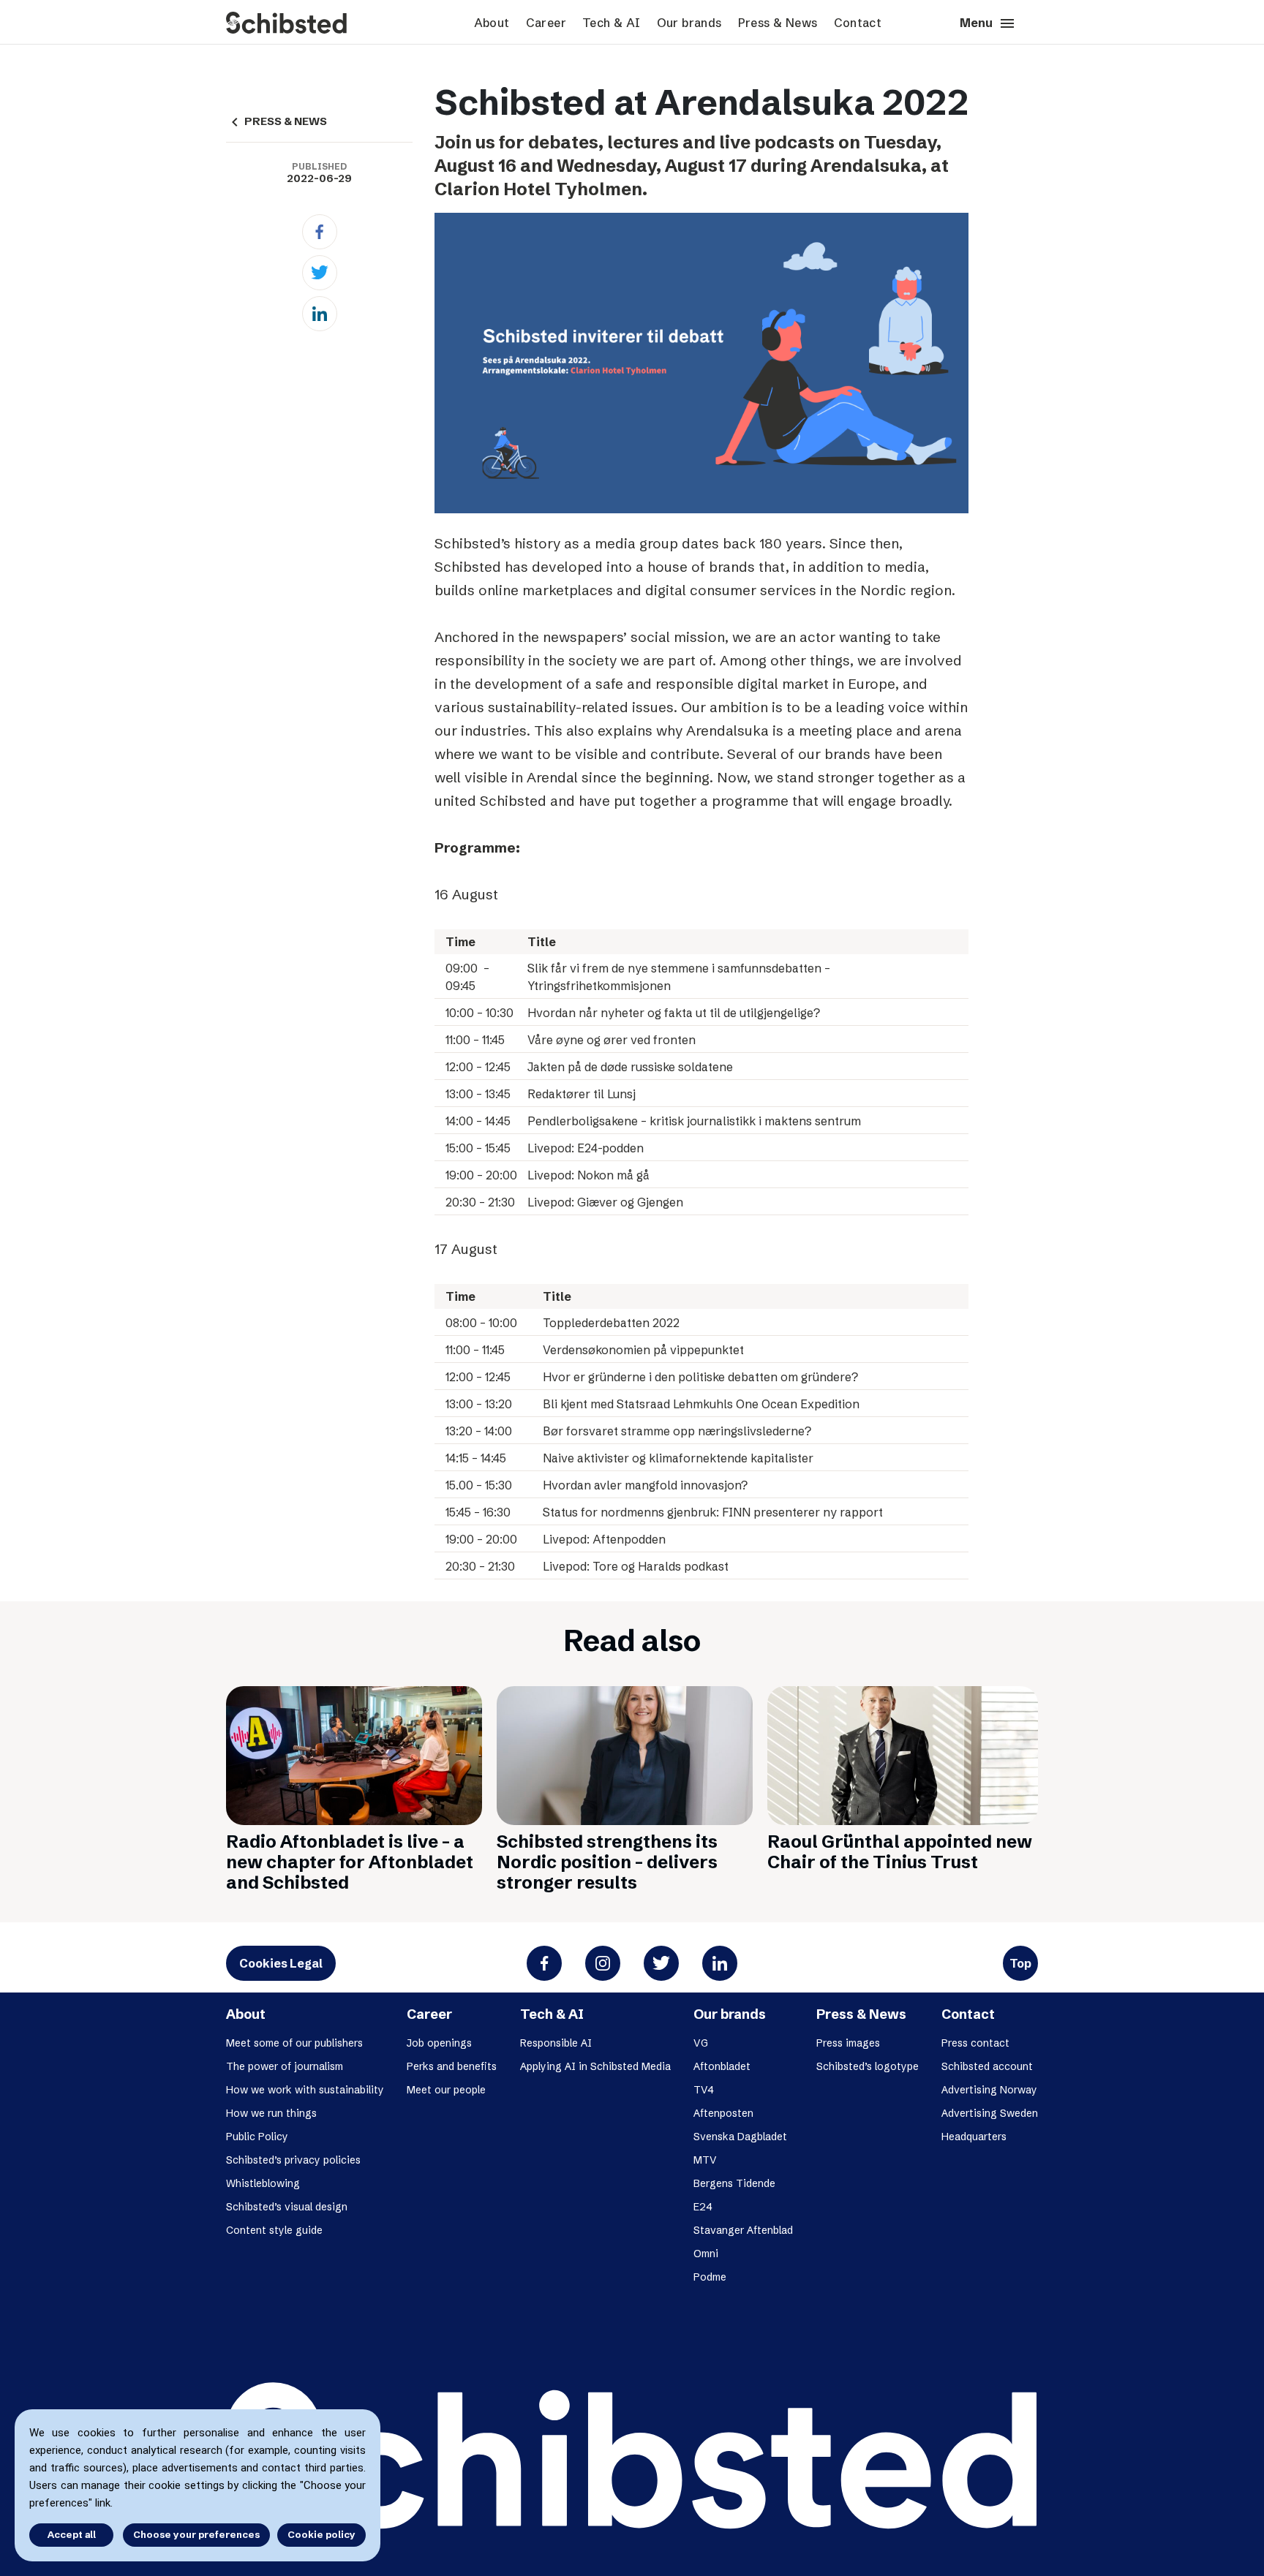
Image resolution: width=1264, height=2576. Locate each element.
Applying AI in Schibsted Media (595, 2066)
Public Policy (257, 2137)
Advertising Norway (989, 2090)
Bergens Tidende (734, 2183)
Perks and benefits (452, 2066)
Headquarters (974, 2137)
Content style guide (274, 2230)
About (492, 23)
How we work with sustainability (305, 2090)
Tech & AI (612, 23)
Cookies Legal (281, 1963)
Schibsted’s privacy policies (293, 2160)
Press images (848, 2043)
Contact (858, 23)
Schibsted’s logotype (868, 2066)
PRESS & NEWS (276, 121)
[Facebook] (320, 232)
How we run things (271, 2113)
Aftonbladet (722, 2066)
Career (546, 23)
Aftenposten (723, 2113)
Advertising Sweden (990, 2113)
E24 (703, 2207)
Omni (706, 2254)
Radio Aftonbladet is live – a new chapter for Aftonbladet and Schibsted (350, 1862)
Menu (988, 23)
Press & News (778, 23)
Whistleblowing (263, 2183)
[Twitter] (320, 273)
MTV (705, 2160)
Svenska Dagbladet (740, 2137)
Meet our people (446, 2090)
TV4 (704, 2090)
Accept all (72, 2534)
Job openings (439, 2043)
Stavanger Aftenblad (743, 2230)
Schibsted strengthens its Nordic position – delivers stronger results (607, 1862)
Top (1020, 1963)
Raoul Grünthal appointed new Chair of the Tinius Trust (900, 1852)
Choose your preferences (196, 2534)
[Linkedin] (320, 314)
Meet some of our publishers (294, 2043)
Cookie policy (321, 2534)
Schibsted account (987, 2066)
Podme (710, 2277)
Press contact (975, 2043)
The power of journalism (285, 2066)
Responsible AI (556, 2043)
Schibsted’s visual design (287, 2207)
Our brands (689, 23)
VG (701, 2043)
